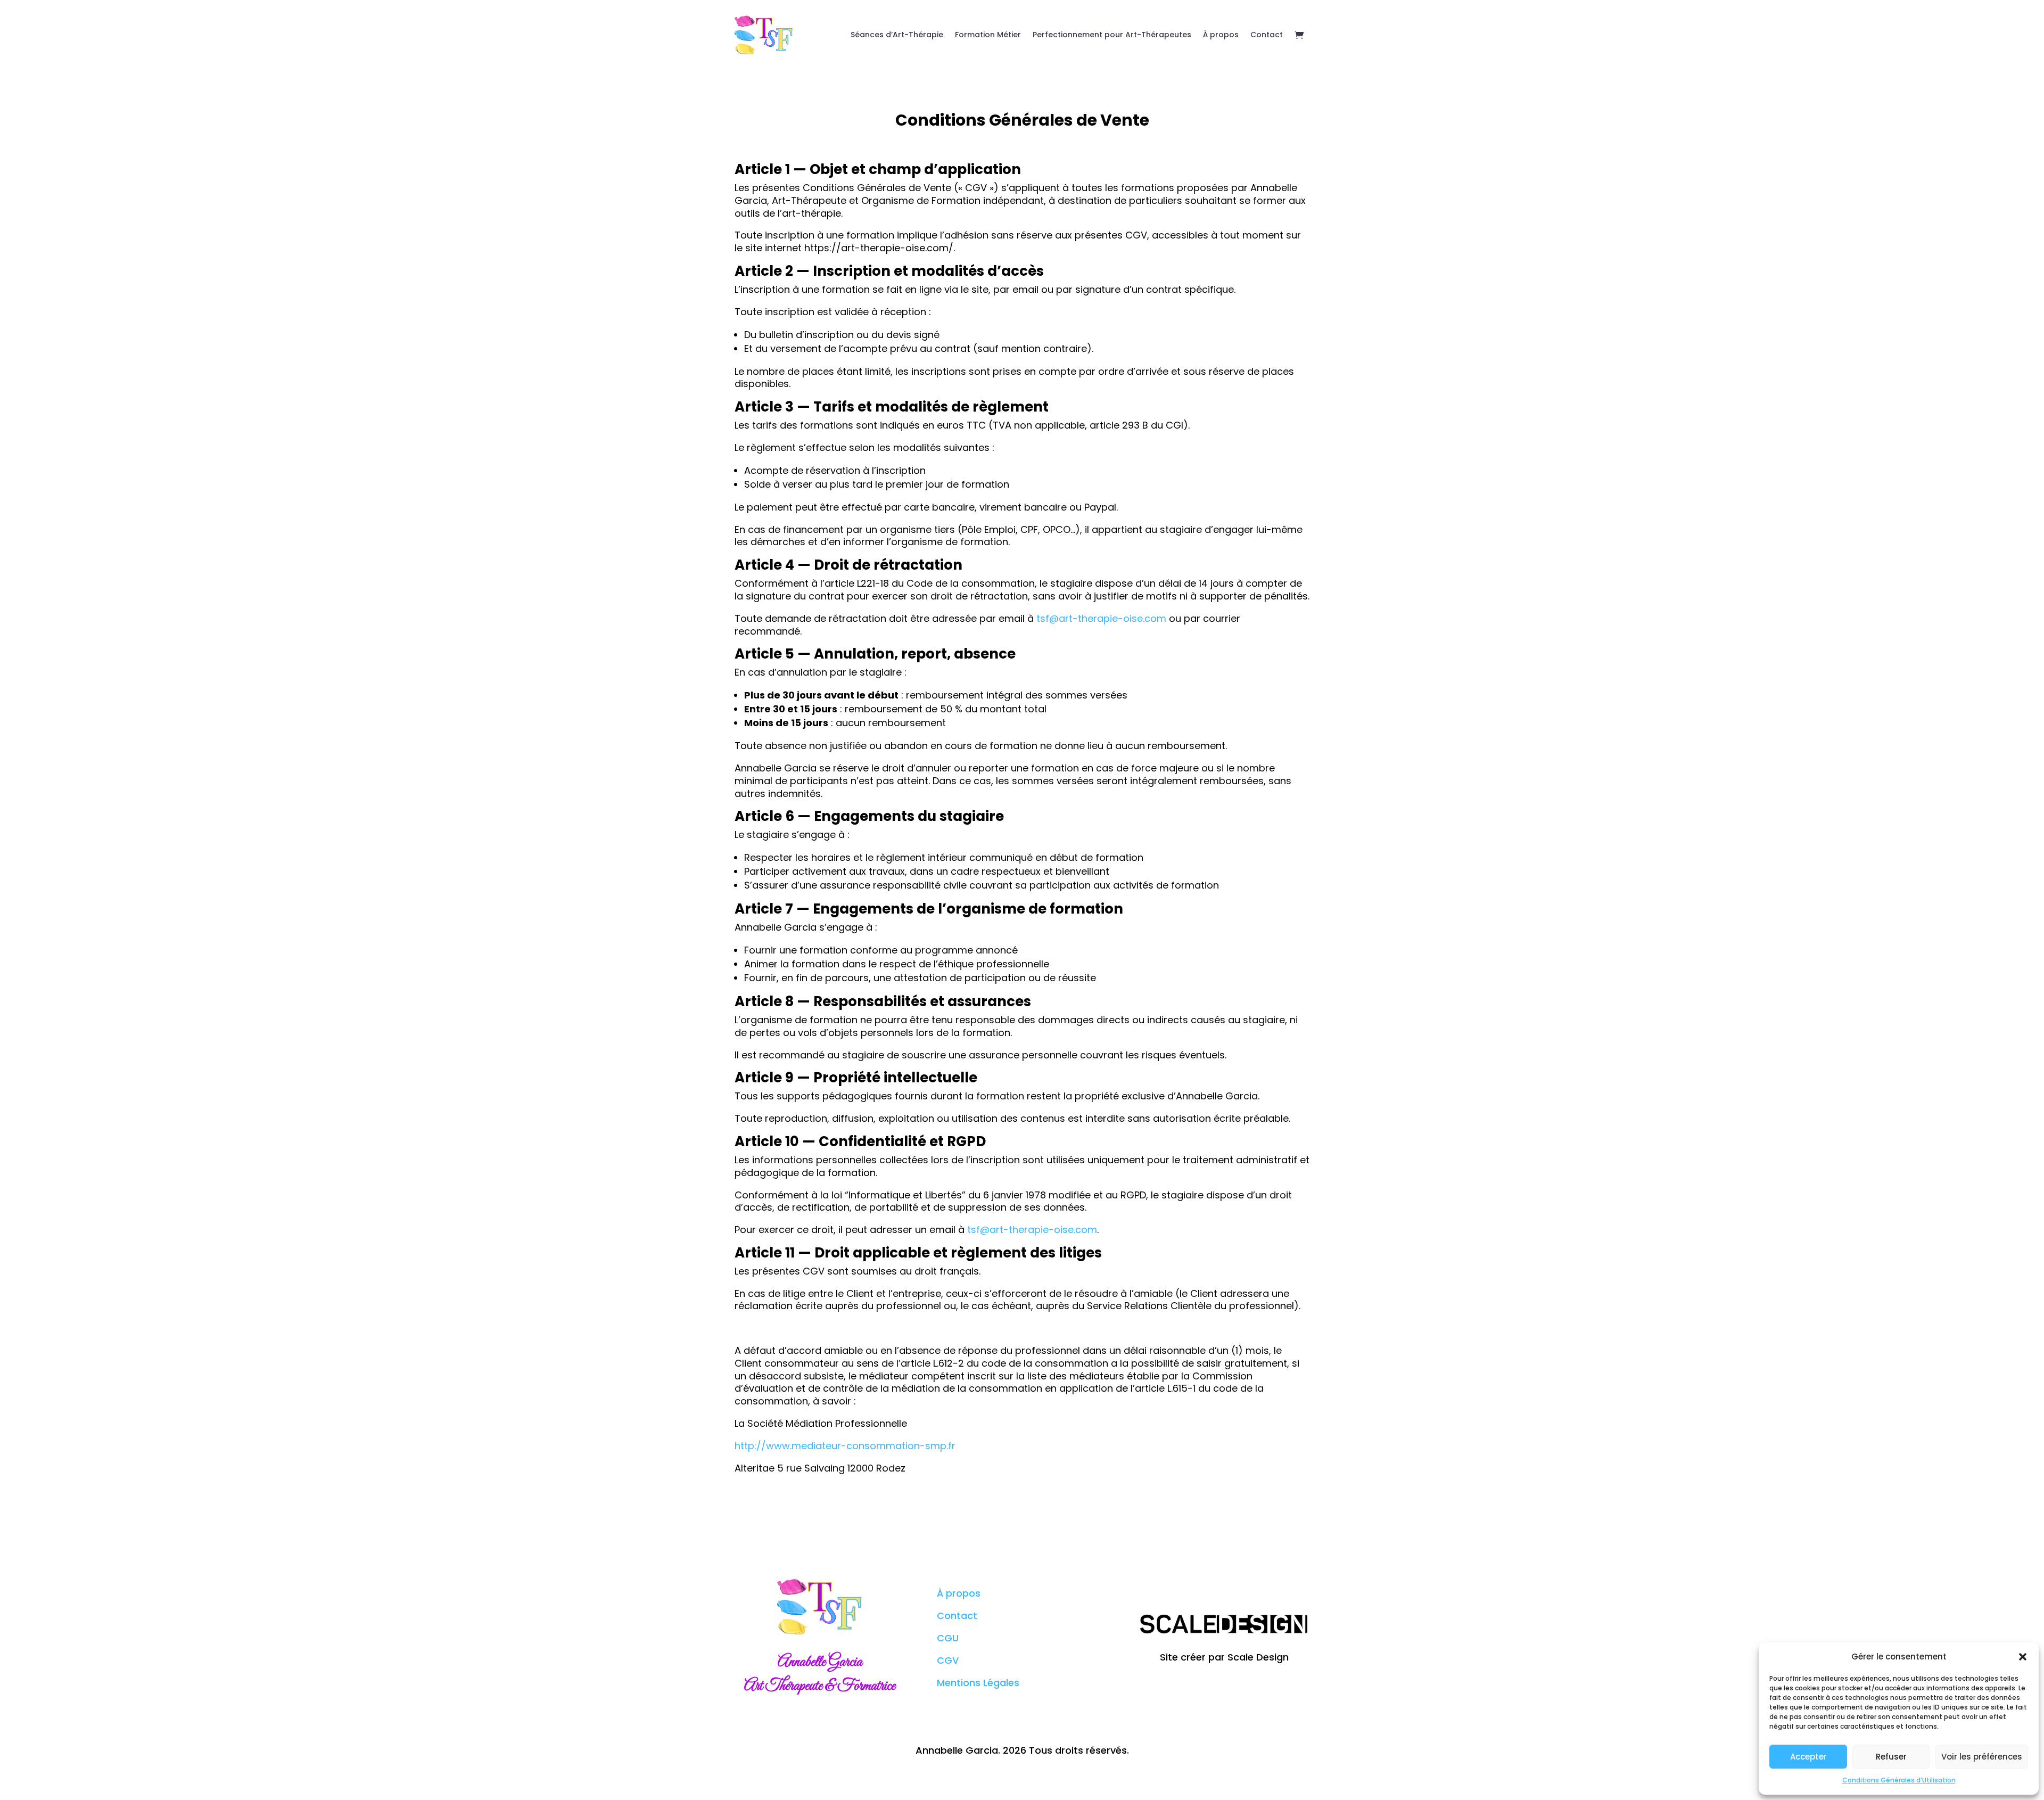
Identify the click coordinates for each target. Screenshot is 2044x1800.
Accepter (1808, 1757)
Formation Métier (988, 35)
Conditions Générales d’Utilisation (1899, 1780)
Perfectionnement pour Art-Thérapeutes (1112, 35)
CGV (948, 1660)
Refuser (1891, 1757)
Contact (1267, 35)
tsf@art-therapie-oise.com (1101, 618)
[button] (2023, 1657)
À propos (1221, 35)
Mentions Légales (978, 1683)
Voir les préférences (1982, 1757)
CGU (948, 1638)
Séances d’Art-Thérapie (897, 35)
